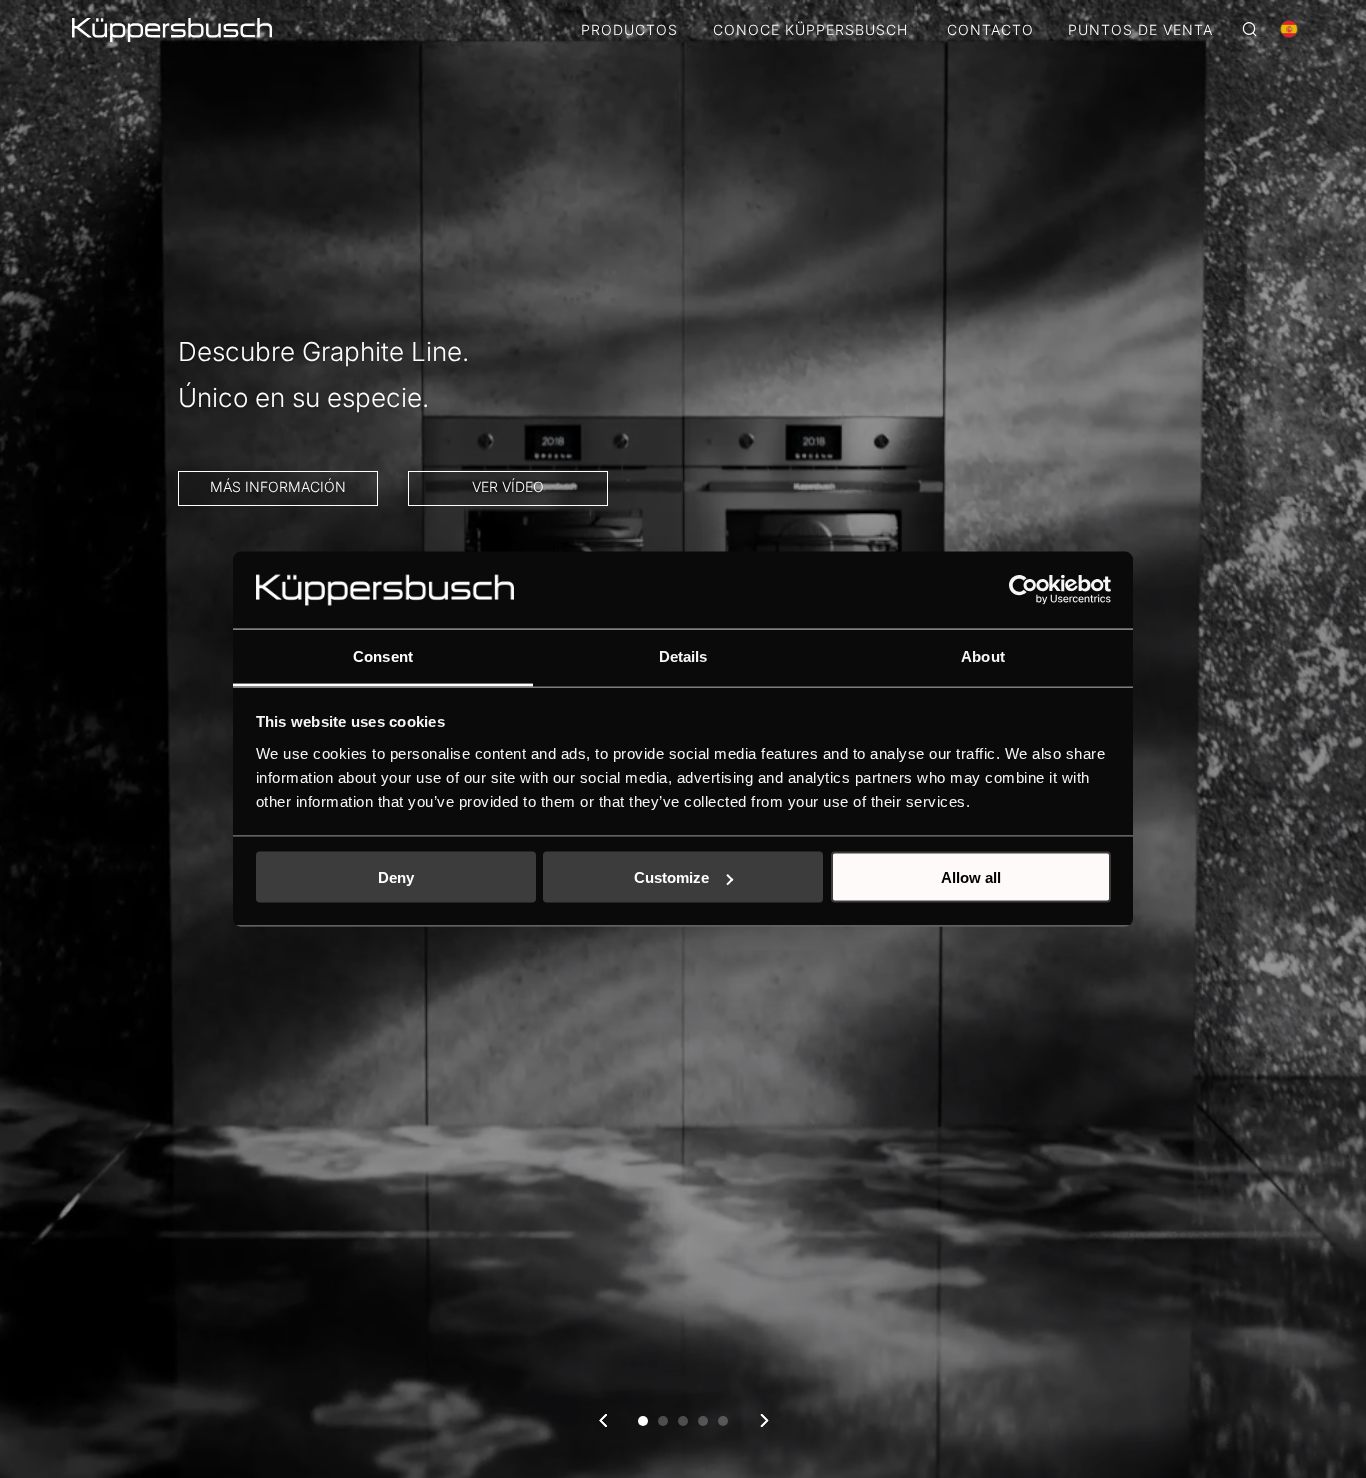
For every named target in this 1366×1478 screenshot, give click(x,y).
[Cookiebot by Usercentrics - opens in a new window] (1023, 590)
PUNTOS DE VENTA (1140, 30)
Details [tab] (683, 655)
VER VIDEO (860, 532)
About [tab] (983, 655)
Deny (396, 877)
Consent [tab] (383, 655)
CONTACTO (990, 30)
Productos (629, 30)
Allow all (971, 877)
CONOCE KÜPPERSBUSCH (810, 30)
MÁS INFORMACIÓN (1088, 532)
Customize (671, 877)
